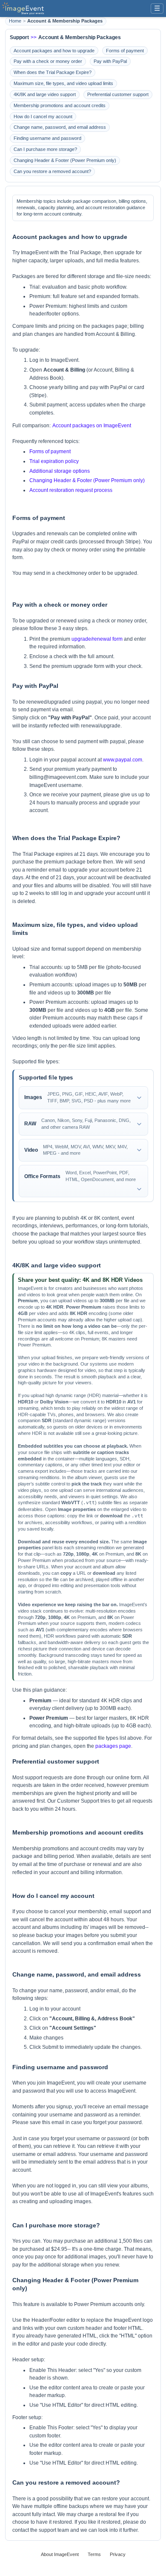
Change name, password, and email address (60, 127)
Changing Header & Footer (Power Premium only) (65, 160)
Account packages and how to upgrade (54, 51)
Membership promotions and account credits (60, 105)
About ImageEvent (60, 2554)
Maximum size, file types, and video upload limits (63, 83)
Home (15, 21)
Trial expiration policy (54, 461)
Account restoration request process (71, 490)
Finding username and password (47, 138)
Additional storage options (60, 471)
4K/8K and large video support (45, 94)
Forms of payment (125, 51)
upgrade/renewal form (97, 639)
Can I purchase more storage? (45, 149)
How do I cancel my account (43, 116)
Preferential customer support (118, 94)
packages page (113, 1746)
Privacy (118, 2554)
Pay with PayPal (110, 61)
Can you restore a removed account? (52, 171)
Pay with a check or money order (48, 61)
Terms (94, 2554)
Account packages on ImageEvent (92, 426)
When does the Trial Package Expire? (53, 72)
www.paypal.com (123, 760)
